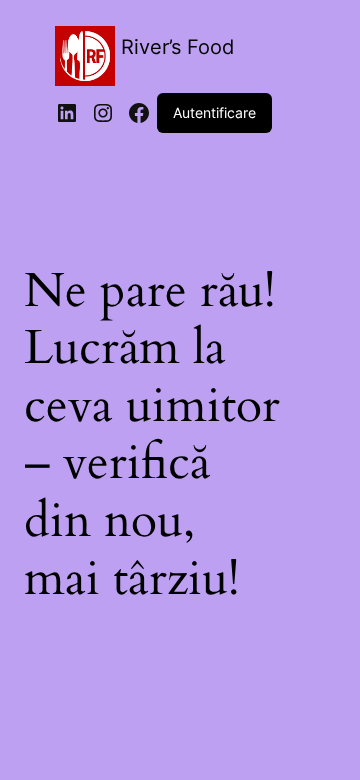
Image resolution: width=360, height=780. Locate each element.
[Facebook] (139, 113)
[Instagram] (103, 113)
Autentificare (214, 112)
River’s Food (177, 47)
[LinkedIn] (67, 113)
